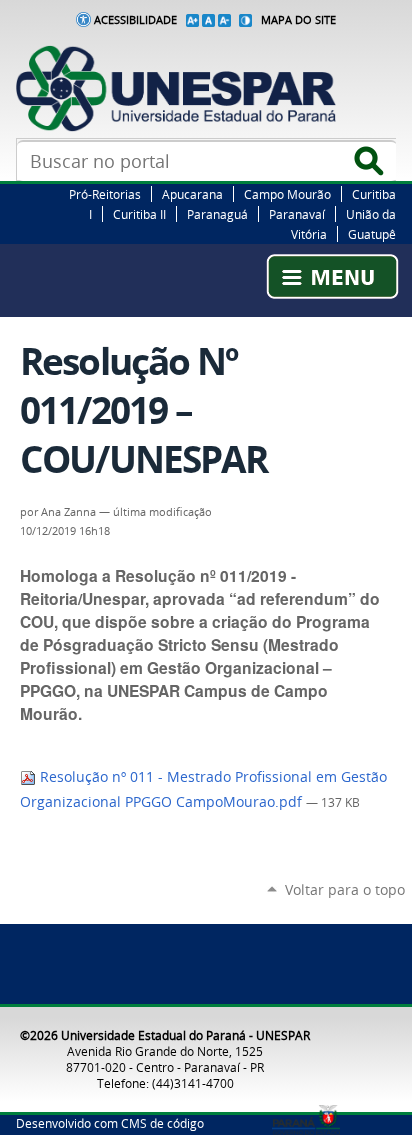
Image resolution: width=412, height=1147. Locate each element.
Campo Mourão (287, 194)
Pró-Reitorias (105, 194)
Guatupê (372, 234)
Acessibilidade (135, 20)
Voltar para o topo (345, 889)
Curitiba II (139, 214)
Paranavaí (297, 214)
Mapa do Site (298, 20)
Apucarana (192, 194)
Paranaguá (217, 214)
